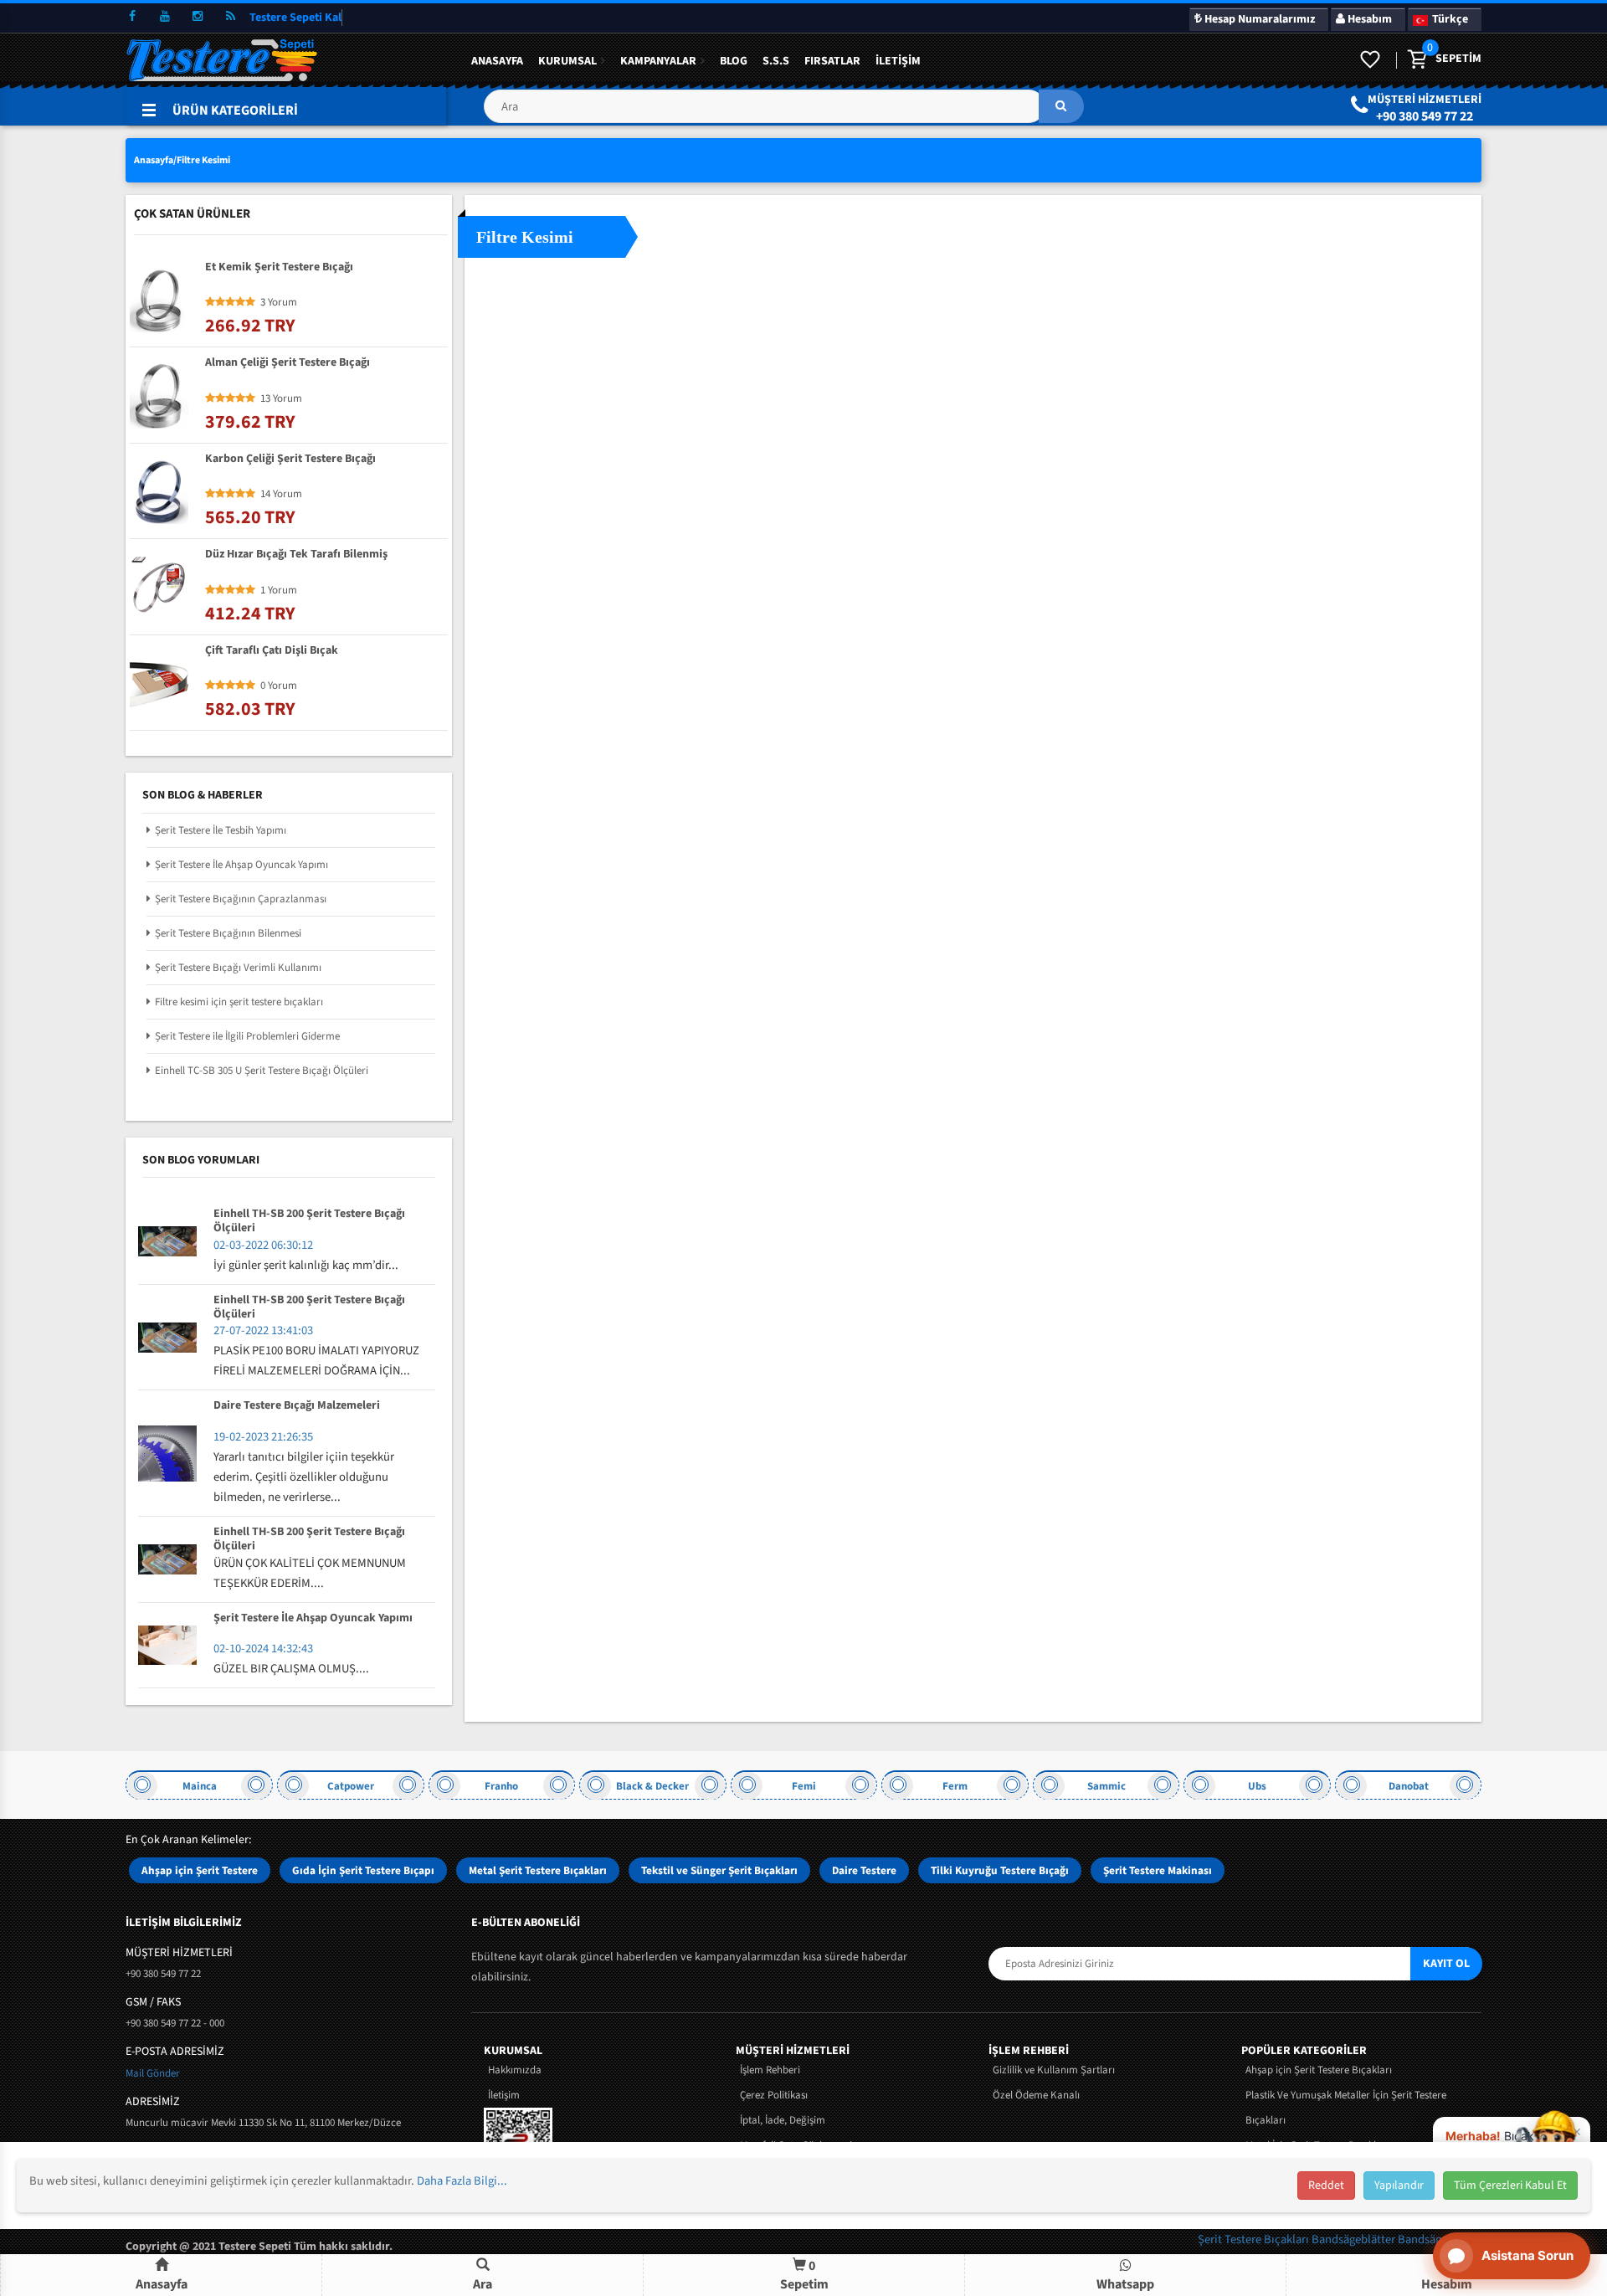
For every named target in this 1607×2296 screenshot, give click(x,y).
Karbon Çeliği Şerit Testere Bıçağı (290, 460)
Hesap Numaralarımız (1258, 19)
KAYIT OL (1446, 1964)
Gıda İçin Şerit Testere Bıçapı (363, 1870)
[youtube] (165, 17)
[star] (210, 302)
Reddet (1326, 2186)
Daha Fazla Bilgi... (462, 2181)
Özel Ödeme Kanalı (1036, 2095)
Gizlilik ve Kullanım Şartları (1054, 2070)
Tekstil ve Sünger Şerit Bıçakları (719, 1870)
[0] (1416, 60)
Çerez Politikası (774, 2095)
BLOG (734, 61)
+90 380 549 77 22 (1425, 116)
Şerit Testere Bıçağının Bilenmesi (228, 933)
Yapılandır (1399, 2186)
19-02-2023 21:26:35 (263, 1437)
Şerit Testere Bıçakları (1255, 2239)
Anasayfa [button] (162, 2284)
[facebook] (132, 17)
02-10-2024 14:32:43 (263, 1649)
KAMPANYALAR (658, 61)
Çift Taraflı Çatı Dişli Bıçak (272, 651)
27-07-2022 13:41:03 (263, 1330)
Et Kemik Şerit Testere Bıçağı (279, 268)
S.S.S (776, 61)
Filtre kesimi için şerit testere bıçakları (239, 1002)
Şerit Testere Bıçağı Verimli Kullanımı (238, 968)
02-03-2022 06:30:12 (263, 1245)
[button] (783, 113)
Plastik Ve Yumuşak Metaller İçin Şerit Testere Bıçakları (1346, 2108)
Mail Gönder (153, 2073)
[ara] (1061, 106)
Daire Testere (864, 1870)
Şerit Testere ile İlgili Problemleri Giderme (247, 1036)
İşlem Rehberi (770, 2070)
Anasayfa (497, 61)
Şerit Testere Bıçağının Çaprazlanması (241, 899)
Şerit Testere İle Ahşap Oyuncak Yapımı (241, 865)
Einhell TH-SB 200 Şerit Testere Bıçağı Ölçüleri (309, 1221)
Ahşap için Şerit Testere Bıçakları (1319, 2070)
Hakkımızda (515, 2070)
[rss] (230, 17)
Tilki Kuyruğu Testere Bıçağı (1000, 1870)
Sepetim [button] (804, 2275)
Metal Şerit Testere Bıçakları (538, 1870)
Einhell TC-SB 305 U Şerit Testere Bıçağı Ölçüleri (262, 1071)
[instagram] (198, 17)
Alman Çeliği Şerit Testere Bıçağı (288, 363)
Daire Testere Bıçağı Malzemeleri (297, 1406)
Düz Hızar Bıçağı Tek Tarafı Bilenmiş (296, 555)
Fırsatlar (832, 61)
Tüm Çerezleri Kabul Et (1510, 2186)
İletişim (898, 61)
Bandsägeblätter (1355, 2239)
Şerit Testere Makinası (1158, 1870)
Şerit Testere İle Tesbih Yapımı (221, 830)
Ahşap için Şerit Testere (200, 1870)
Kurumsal (567, 61)
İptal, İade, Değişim (783, 2120)
